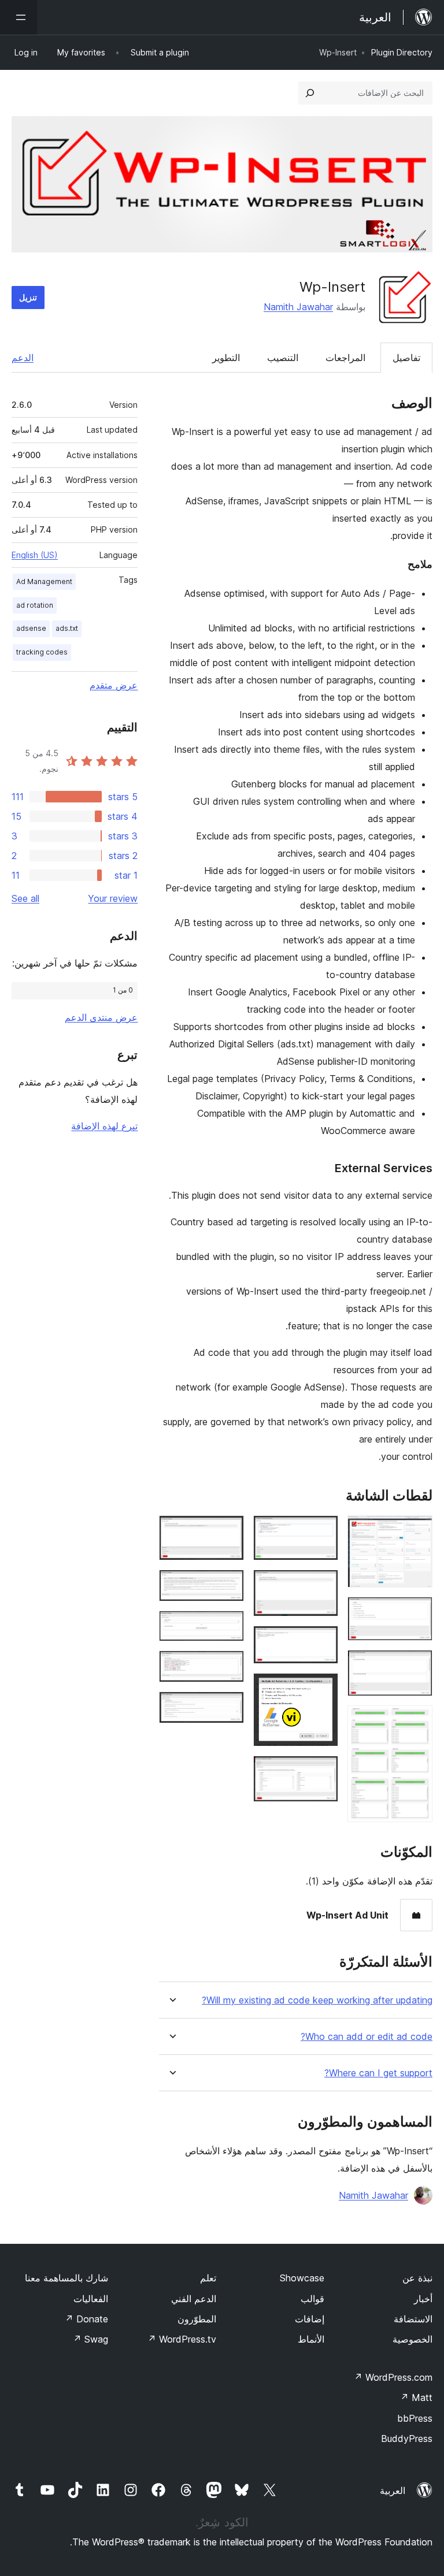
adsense (31, 628)
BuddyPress (407, 2439)
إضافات (310, 2319)
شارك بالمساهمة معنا (66, 2278)
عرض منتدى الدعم (101, 1017)
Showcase (302, 2278)
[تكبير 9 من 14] (323, 1771)
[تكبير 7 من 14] (323, 1641)
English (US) (35, 555)
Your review (113, 898)
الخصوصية (412, 2339)
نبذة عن (417, 2278)
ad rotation (35, 605)
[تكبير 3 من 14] (417, 1666)
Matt (416, 2397)
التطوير (226, 358)
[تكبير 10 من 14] (228, 1531)
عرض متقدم (114, 685)
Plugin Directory (402, 52)
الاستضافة (413, 2319)
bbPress (415, 2418)
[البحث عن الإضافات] (310, 93)
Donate (86, 2319)
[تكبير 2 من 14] (417, 1612)
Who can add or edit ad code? (367, 2037)
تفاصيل (406, 358)
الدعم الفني (194, 2299)
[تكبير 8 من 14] (323, 1689)
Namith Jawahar (298, 307)
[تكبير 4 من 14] (417, 1721)
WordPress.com (393, 2377)
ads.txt (67, 628)
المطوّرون (197, 2319)
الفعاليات (91, 2299)
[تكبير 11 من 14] (228, 1585)
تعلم (208, 2278)
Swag (90, 2339)
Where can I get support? (378, 2073)
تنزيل (28, 297)
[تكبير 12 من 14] (228, 1626)
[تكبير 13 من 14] (228, 1666)
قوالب (312, 2299)
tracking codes (42, 652)
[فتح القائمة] (18, 17)
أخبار (423, 2299)
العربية (393, 2490)
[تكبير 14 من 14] (228, 1707)
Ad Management (44, 581)
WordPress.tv (182, 2339)
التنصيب (283, 358)
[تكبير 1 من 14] (417, 1531)
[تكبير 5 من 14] (323, 1531)
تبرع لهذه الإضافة (104, 1126)
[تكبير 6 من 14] (323, 1585)
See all (25, 898)
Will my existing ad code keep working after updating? (317, 2000)
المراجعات (345, 358)
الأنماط (311, 2339)
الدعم (23, 358)
